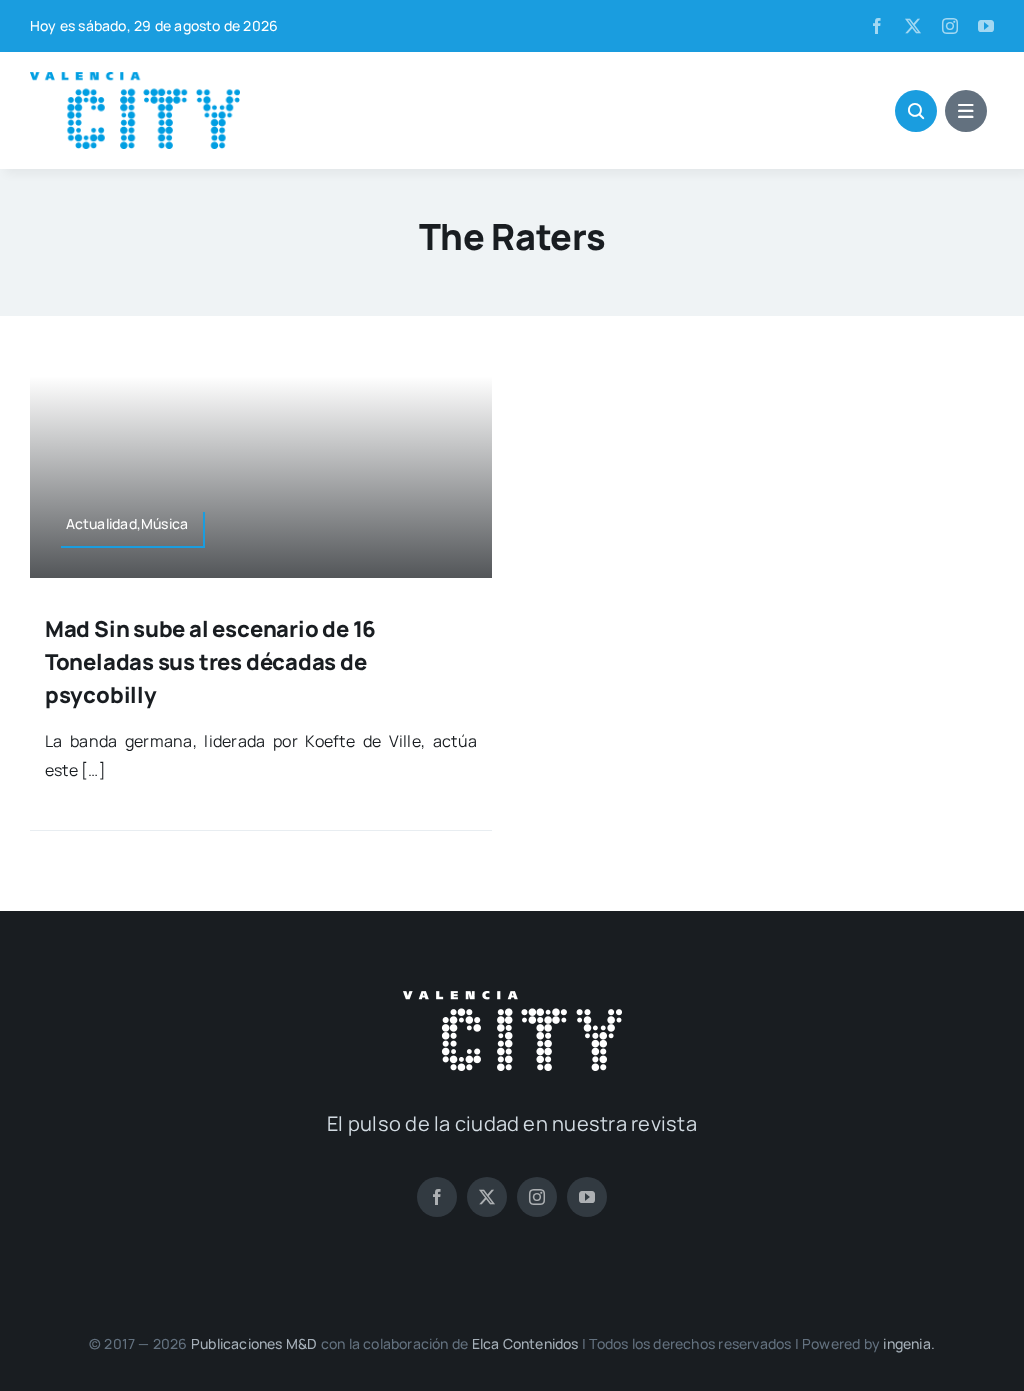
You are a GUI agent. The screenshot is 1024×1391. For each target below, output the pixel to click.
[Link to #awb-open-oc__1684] (966, 111)
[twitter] (913, 26)
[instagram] (950, 26)
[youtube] (986, 26)
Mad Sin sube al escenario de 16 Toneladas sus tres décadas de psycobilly (210, 662)
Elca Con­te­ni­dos (525, 1343)
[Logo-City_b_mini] (512, 999)
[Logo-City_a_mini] (135, 80)
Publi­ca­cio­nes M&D (254, 1343)
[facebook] (877, 26)
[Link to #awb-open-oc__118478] (916, 111)
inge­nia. (909, 1343)
